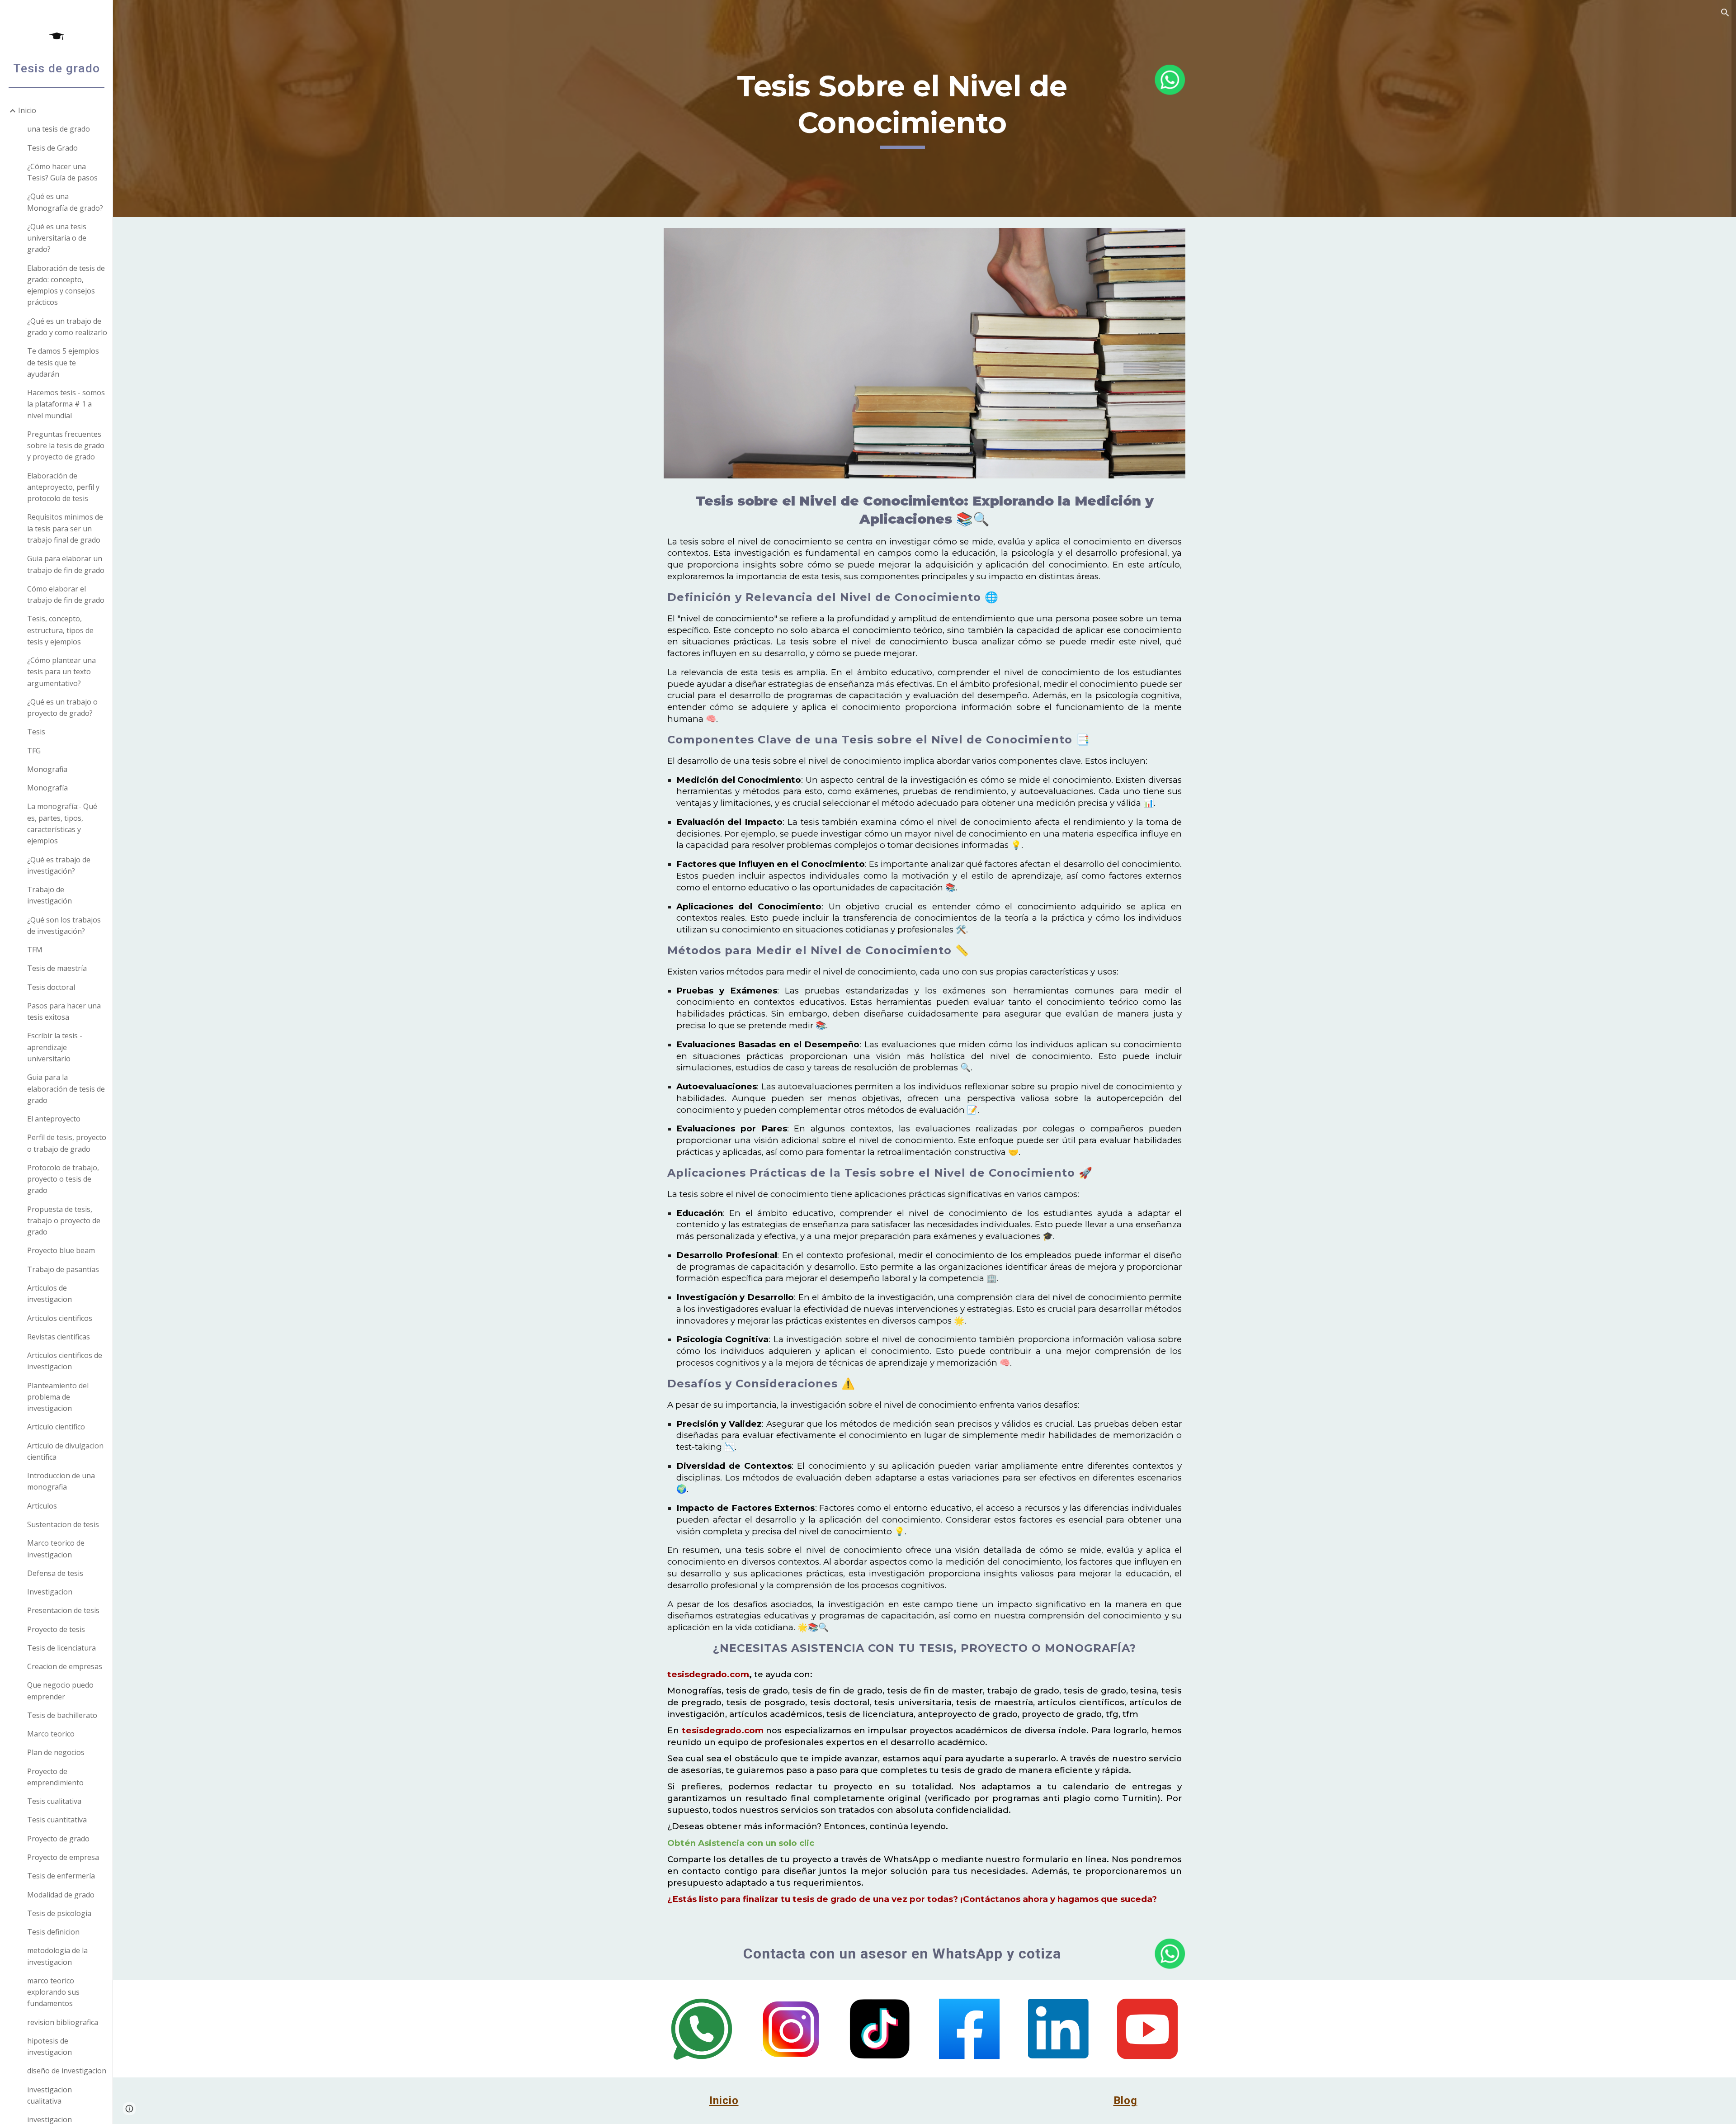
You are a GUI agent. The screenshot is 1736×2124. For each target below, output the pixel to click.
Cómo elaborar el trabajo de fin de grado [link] (66, 594)
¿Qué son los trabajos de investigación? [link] (64, 925)
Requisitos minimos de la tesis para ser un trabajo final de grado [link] (65, 528)
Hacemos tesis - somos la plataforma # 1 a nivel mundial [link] (66, 404)
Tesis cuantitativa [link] (57, 1820)
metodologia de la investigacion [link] (57, 1956)
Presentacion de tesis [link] (63, 1610)
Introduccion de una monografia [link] (61, 1481)
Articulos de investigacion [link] (50, 1294)
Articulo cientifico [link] (56, 1427)
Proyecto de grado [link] (58, 1839)
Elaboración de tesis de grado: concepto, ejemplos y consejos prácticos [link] (66, 285)
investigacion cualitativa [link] (50, 2095)
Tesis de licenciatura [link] (61, 1648)
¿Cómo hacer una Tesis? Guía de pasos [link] (62, 172)
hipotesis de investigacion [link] (50, 2046)
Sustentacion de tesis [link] (63, 1524)
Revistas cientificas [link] (59, 1337)
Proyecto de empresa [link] (63, 1857)
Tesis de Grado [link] (52, 148)
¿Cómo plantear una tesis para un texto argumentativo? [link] (61, 672)
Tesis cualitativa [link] (54, 1801)
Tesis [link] (36, 732)
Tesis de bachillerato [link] (62, 1715)
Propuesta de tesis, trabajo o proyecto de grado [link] (64, 1221)
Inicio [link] (27, 110)
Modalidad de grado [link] (61, 1895)
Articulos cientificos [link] (60, 1318)
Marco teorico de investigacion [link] (56, 1549)
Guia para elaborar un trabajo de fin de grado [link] (66, 564)
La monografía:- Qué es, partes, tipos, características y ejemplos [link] (62, 823)
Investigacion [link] (50, 1592)
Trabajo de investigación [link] (50, 895)
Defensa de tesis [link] (55, 1573)
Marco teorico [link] (51, 1734)
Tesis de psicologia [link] (59, 1913)
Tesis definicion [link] (53, 1932)
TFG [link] (34, 751)
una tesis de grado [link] (59, 129)
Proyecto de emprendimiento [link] (55, 1777)
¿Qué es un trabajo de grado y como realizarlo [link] (67, 327)
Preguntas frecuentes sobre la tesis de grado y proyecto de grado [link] (66, 446)
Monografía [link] (47, 788)
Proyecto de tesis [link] (56, 1629)
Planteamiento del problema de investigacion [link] (58, 1397)
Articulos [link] (42, 1506)
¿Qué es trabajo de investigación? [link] (59, 865)
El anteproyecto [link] (54, 1119)
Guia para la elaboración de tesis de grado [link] (66, 1089)
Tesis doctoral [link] (51, 987)
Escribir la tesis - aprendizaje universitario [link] (55, 1047)
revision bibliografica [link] (63, 2022)
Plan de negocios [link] (56, 1752)
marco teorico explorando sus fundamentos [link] (53, 1992)
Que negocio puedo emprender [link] (60, 1691)
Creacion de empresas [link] (65, 1666)
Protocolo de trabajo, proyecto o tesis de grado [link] (63, 1179)
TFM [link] (35, 950)
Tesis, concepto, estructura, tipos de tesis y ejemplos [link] (60, 630)
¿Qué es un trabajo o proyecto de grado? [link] (62, 707)
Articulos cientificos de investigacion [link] (65, 1361)
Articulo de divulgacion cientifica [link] (65, 1451)
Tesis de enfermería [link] (61, 1876)
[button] (1725, 13)
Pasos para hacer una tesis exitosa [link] (64, 1011)
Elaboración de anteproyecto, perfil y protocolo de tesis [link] (63, 487)
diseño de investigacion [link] (67, 2071)
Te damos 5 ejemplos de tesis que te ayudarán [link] (63, 362)
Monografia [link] (47, 769)
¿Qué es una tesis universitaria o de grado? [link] (57, 238)
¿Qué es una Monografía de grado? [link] (65, 202)
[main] (902, 108)
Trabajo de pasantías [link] (63, 1269)
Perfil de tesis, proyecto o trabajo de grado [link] (67, 1143)
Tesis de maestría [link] (57, 968)
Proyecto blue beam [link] (61, 1250)
